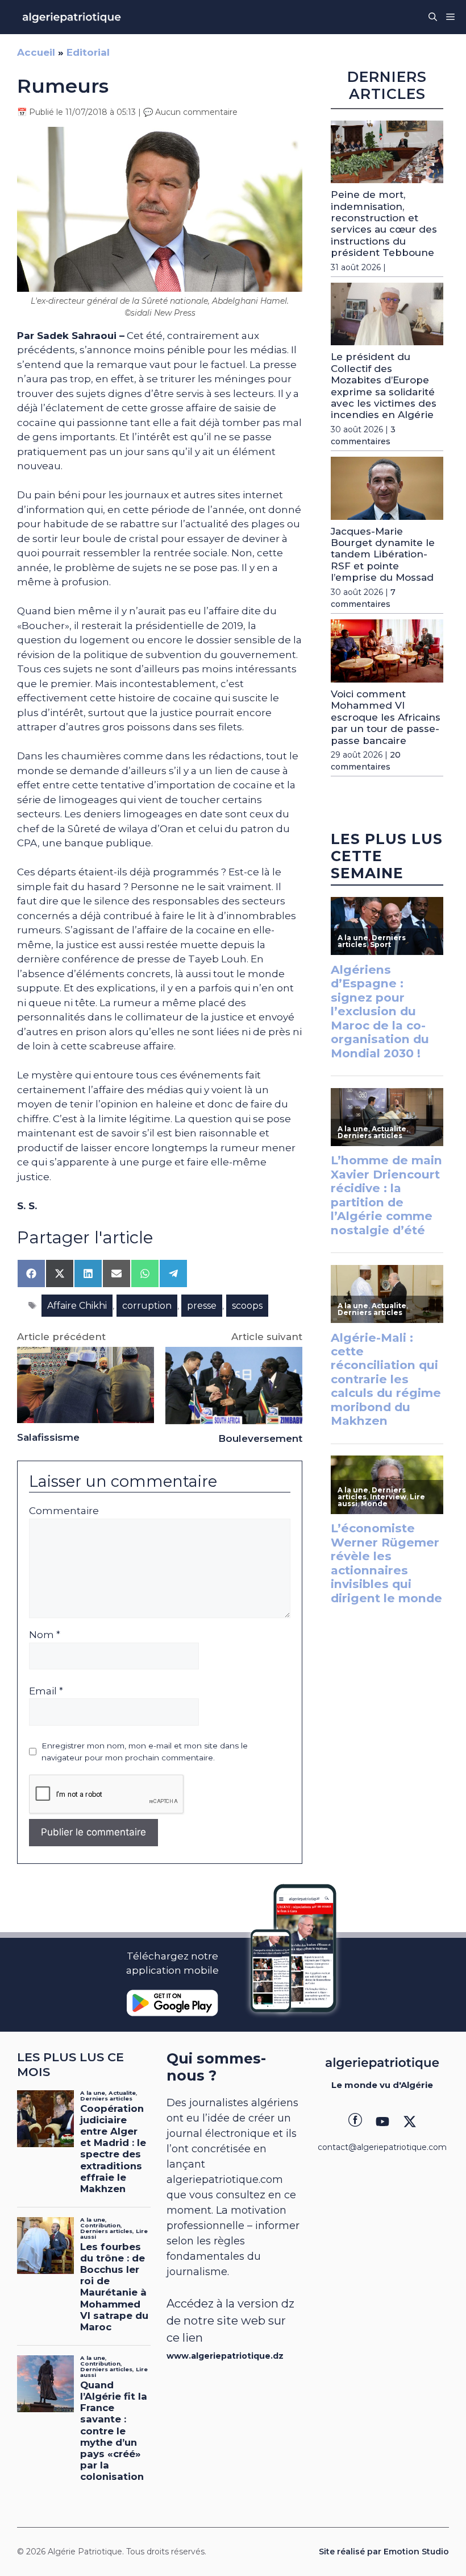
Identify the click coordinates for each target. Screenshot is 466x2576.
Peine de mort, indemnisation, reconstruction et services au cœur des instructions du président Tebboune (384, 224)
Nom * (45, 1635)
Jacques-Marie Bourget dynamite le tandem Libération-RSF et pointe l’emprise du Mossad (383, 555)
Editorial (88, 52)
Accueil (36, 52)
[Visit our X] (410, 2122)
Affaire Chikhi (77, 1306)
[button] (433, 17)
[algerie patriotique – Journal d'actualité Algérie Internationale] (72, 17)
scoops (247, 1306)
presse (202, 1306)
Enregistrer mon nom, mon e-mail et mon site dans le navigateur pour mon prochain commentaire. (145, 1751)
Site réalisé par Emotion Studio (384, 2552)
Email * (46, 1691)
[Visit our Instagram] (382, 2122)
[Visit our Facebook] (355, 2122)
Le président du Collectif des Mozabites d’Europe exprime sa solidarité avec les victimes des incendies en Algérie (384, 386)
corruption (147, 1306)
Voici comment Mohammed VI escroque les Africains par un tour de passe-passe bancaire (386, 717)
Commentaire (64, 1511)
